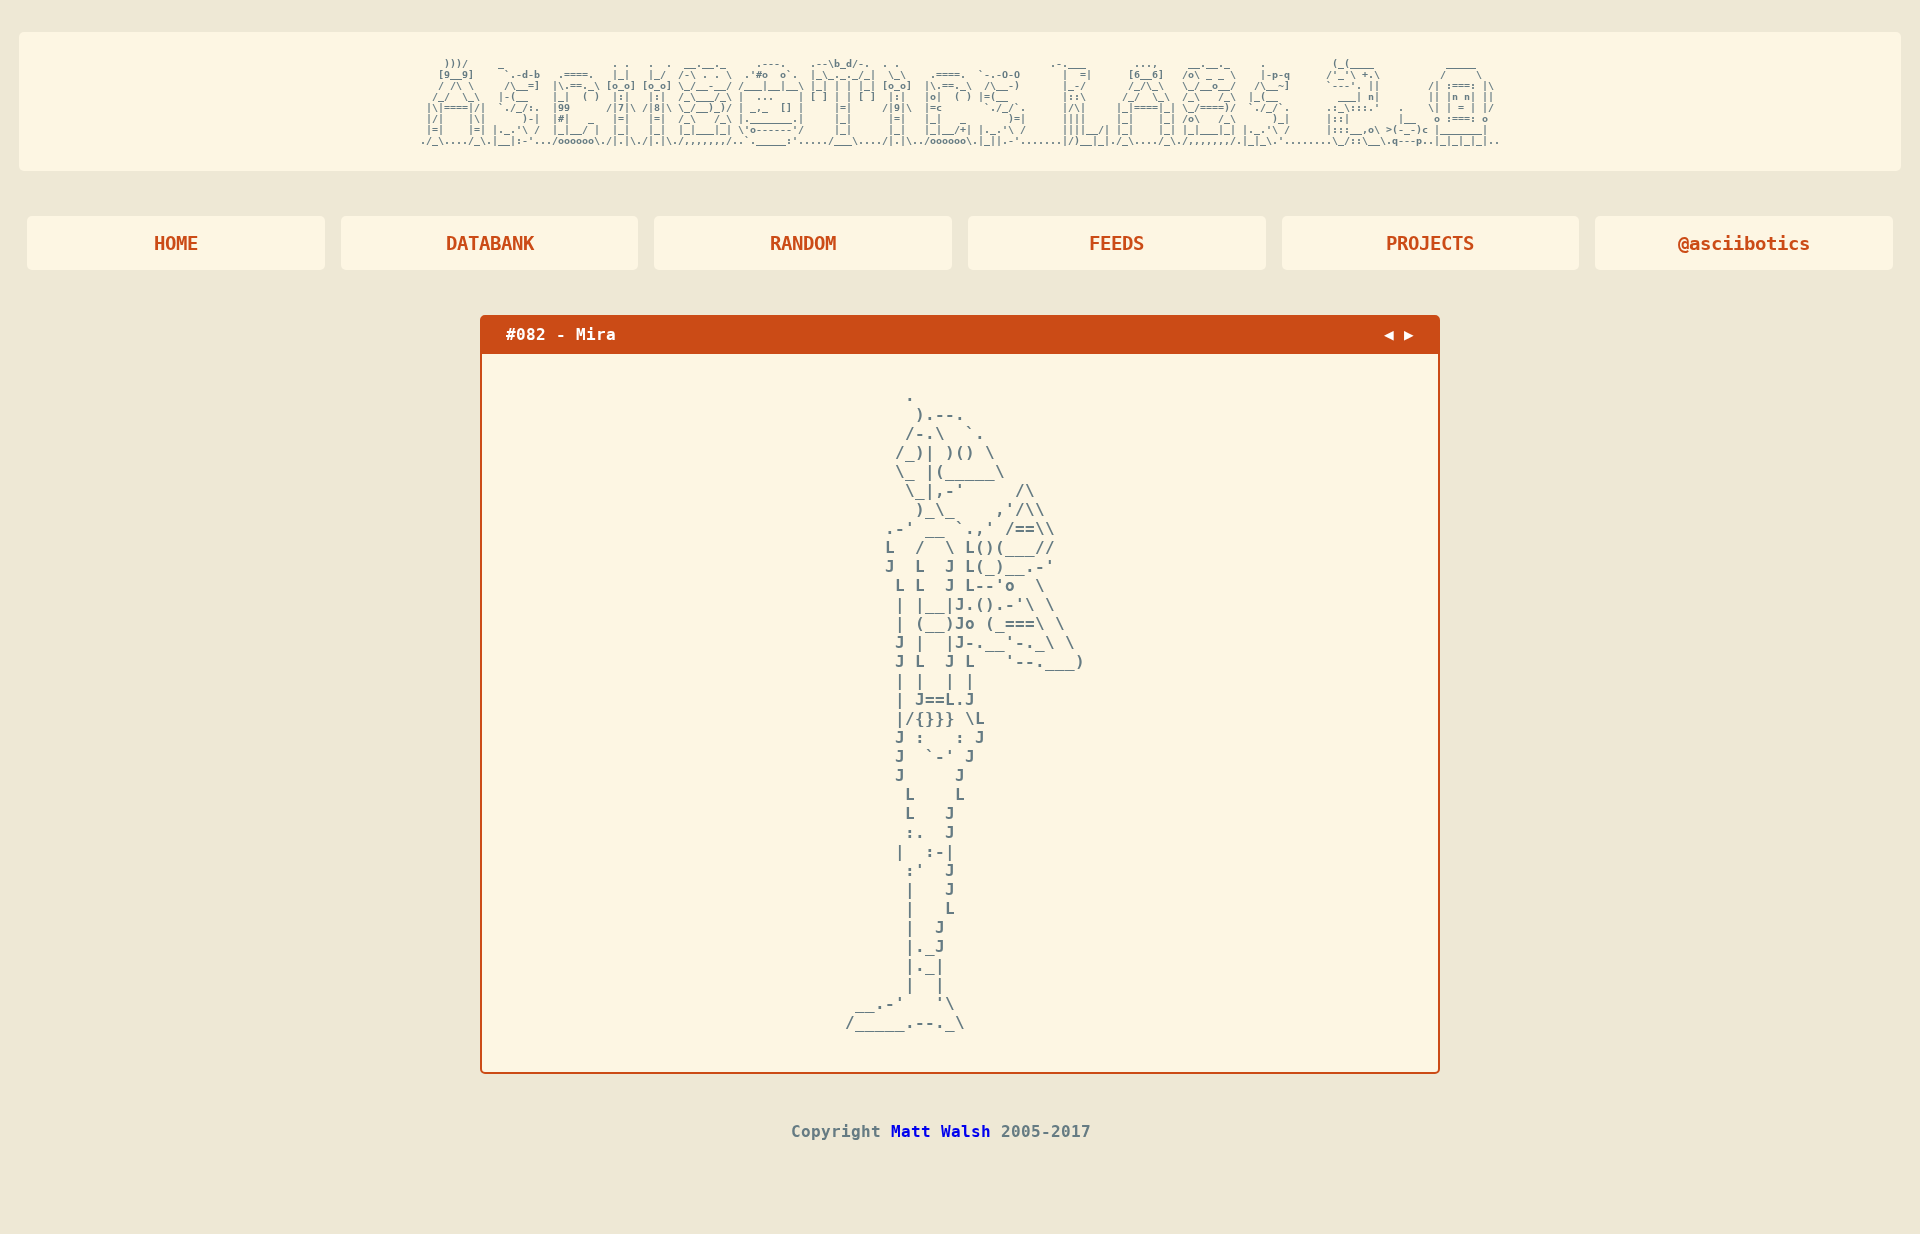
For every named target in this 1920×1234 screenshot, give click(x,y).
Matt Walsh (941, 1131)
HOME (176, 243)
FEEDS (1116, 243)
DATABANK (490, 243)
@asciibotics (1744, 243)
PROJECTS (1430, 243)
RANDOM (803, 243)
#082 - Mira (561, 334)
